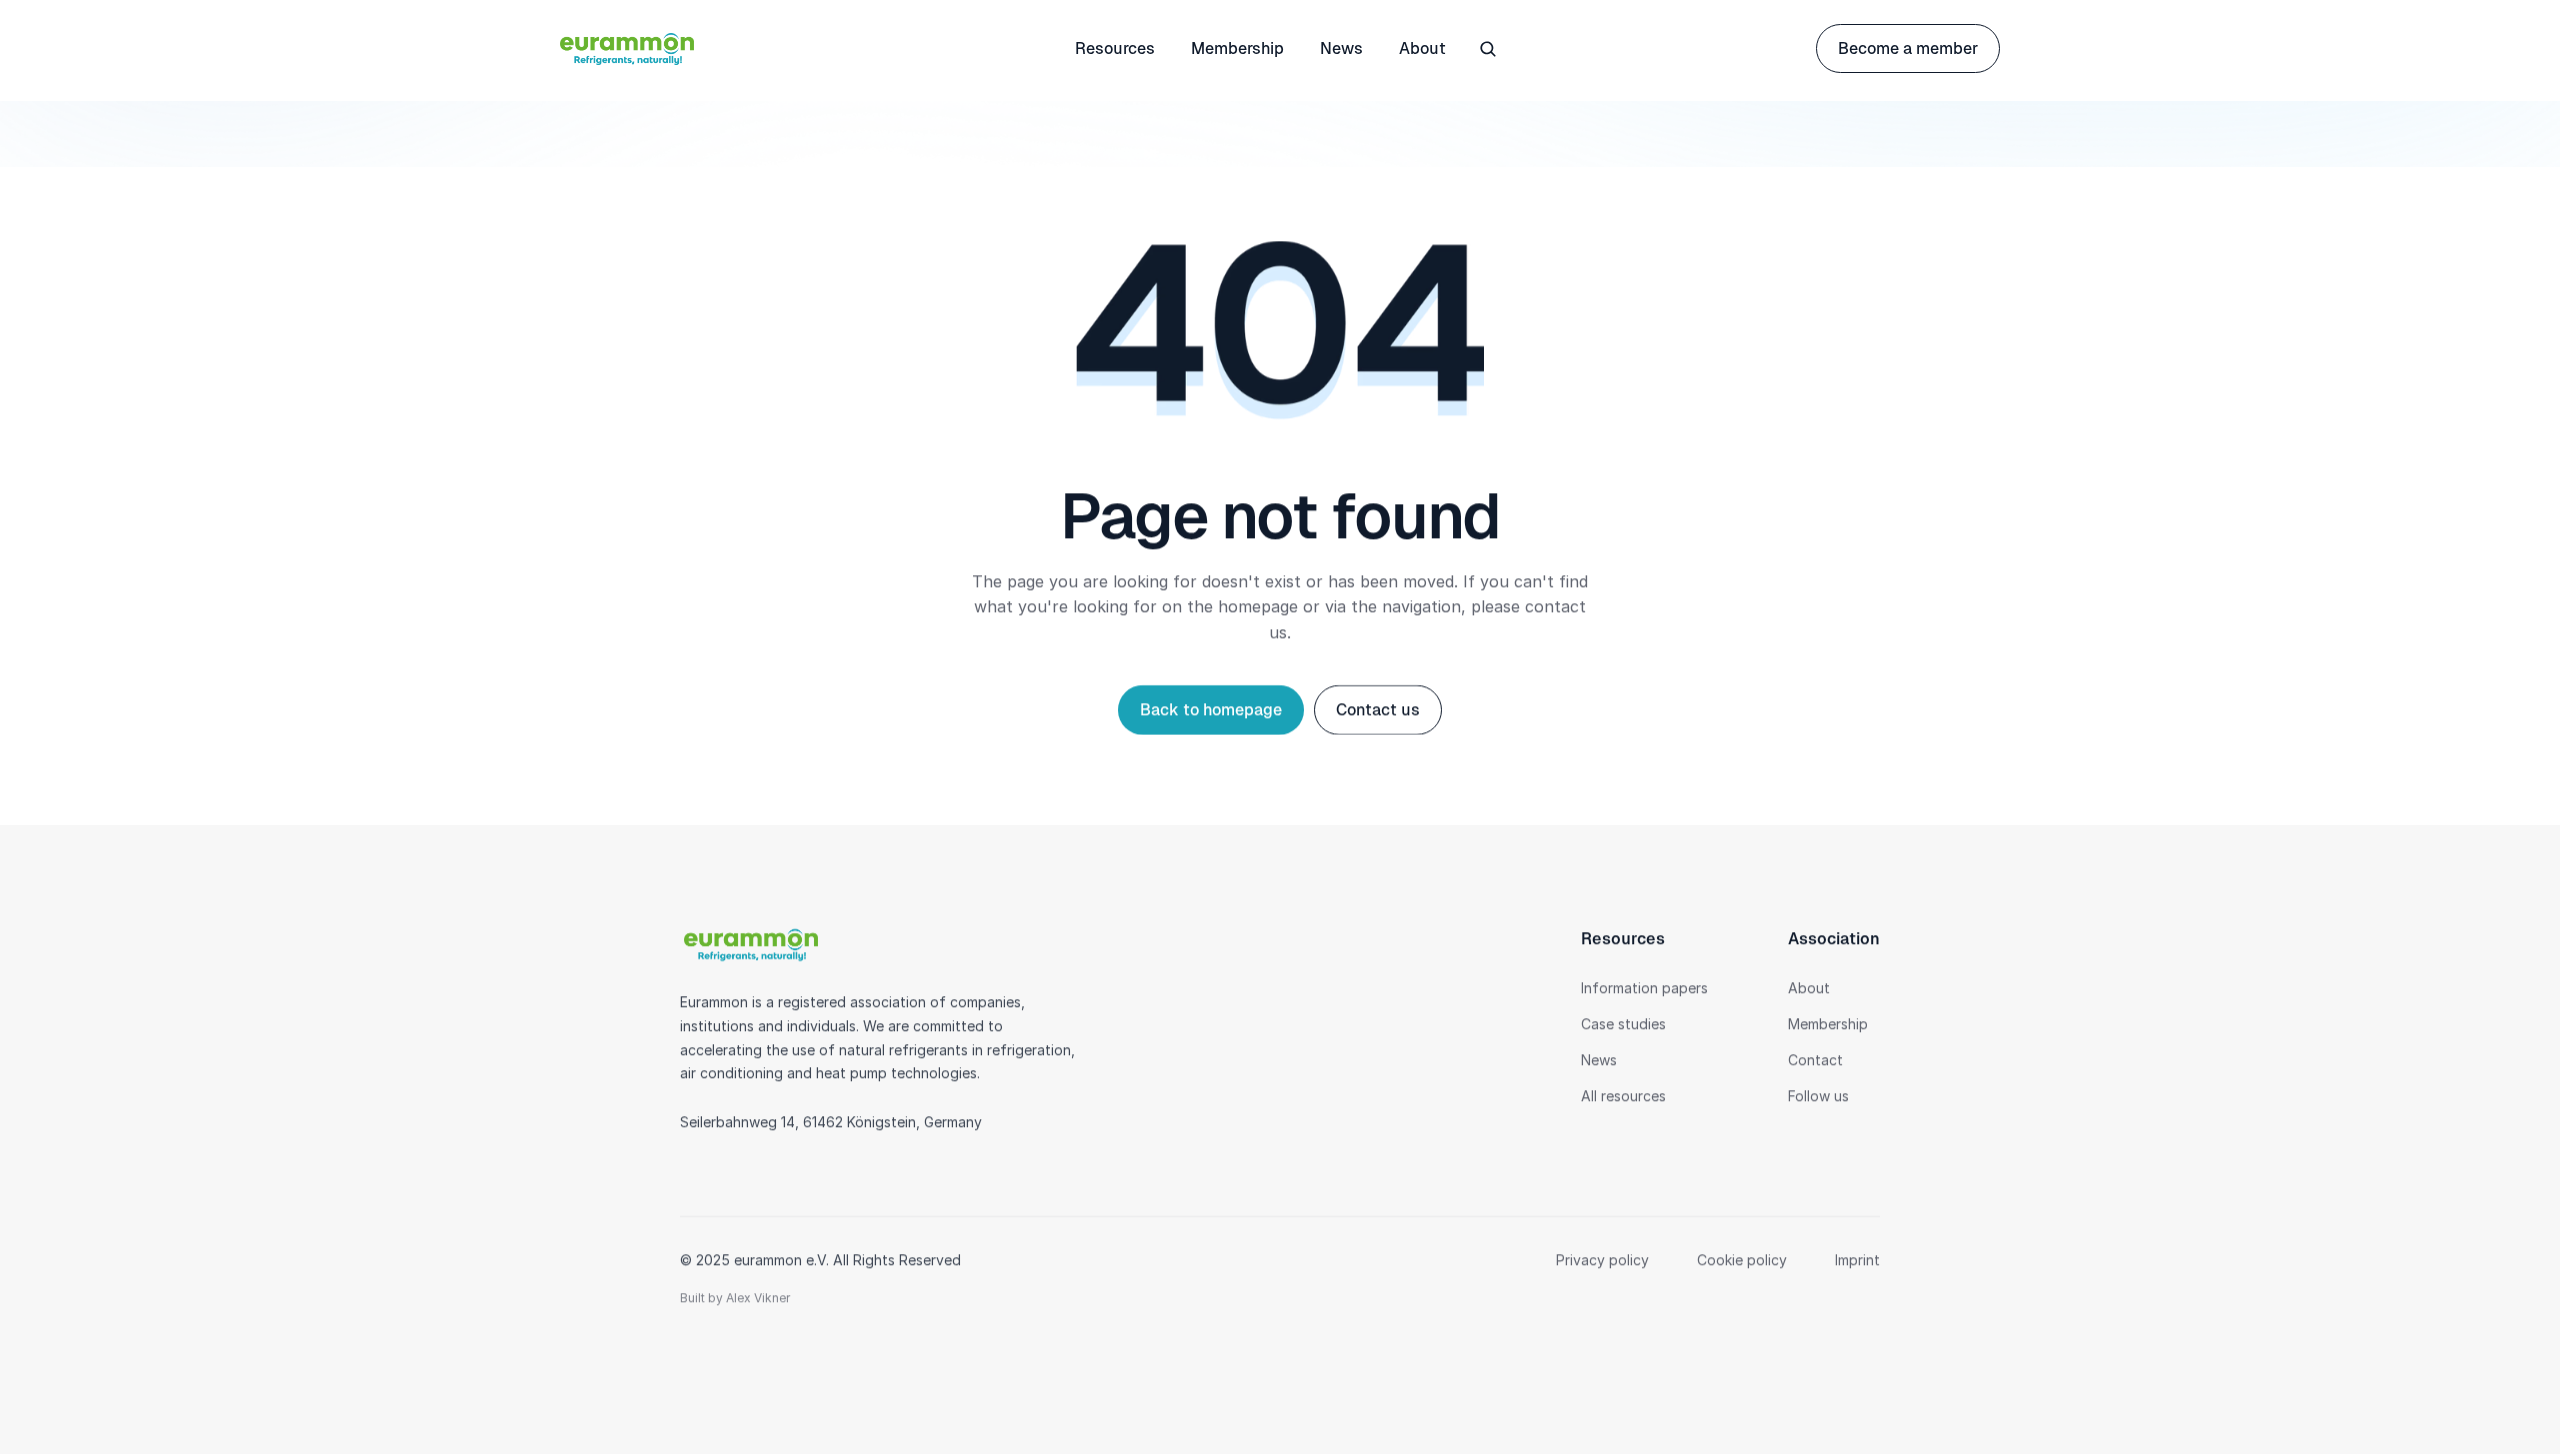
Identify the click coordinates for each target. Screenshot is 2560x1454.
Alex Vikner (758, 1297)
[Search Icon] (1488, 49)
